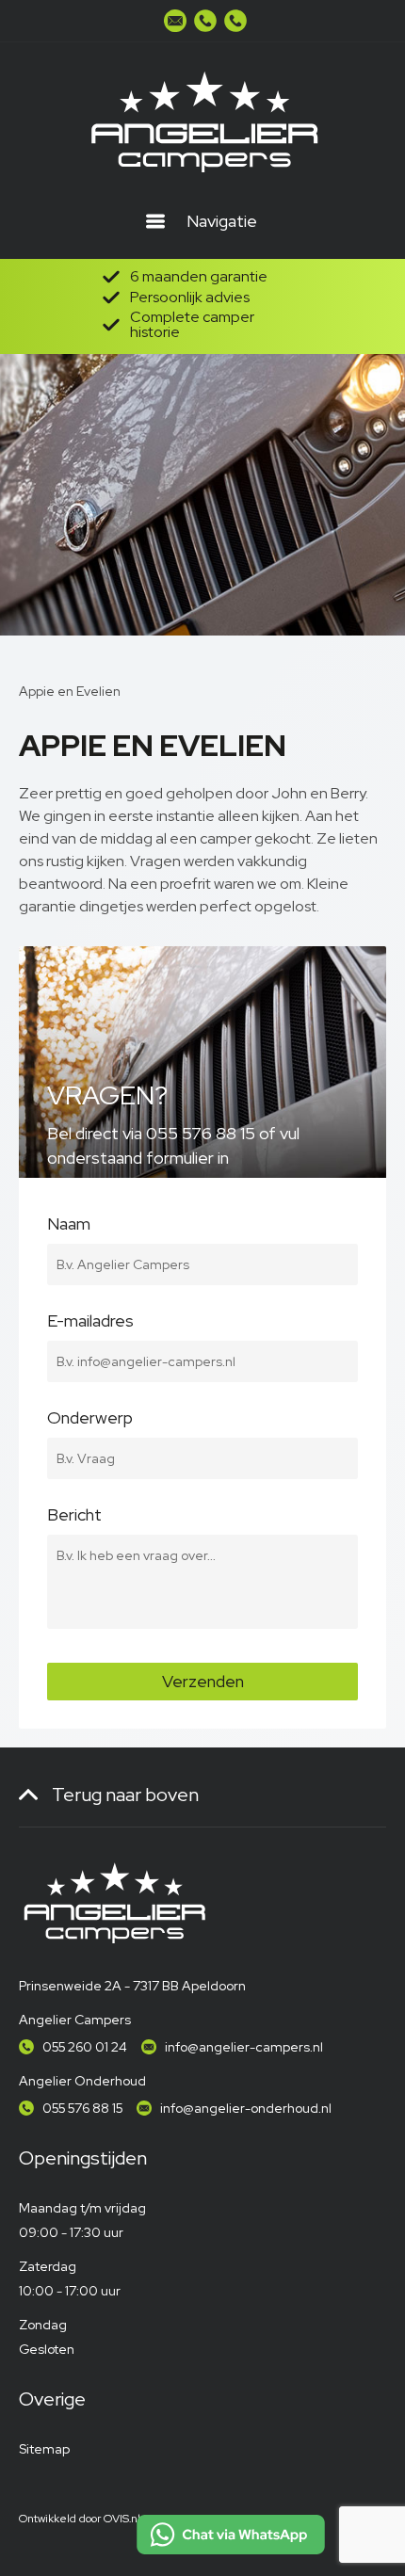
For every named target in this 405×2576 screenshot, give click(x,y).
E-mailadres (90, 1323)
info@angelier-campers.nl (244, 2047)
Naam (69, 1226)
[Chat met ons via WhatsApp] (231, 2535)
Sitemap (44, 2449)
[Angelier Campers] (202, 122)
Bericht (74, 1517)
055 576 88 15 (82, 2108)
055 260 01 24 (85, 2047)
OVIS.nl (122, 2519)
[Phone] (205, 21)
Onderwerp (90, 1420)
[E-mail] (175, 21)
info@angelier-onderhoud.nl (246, 2108)
